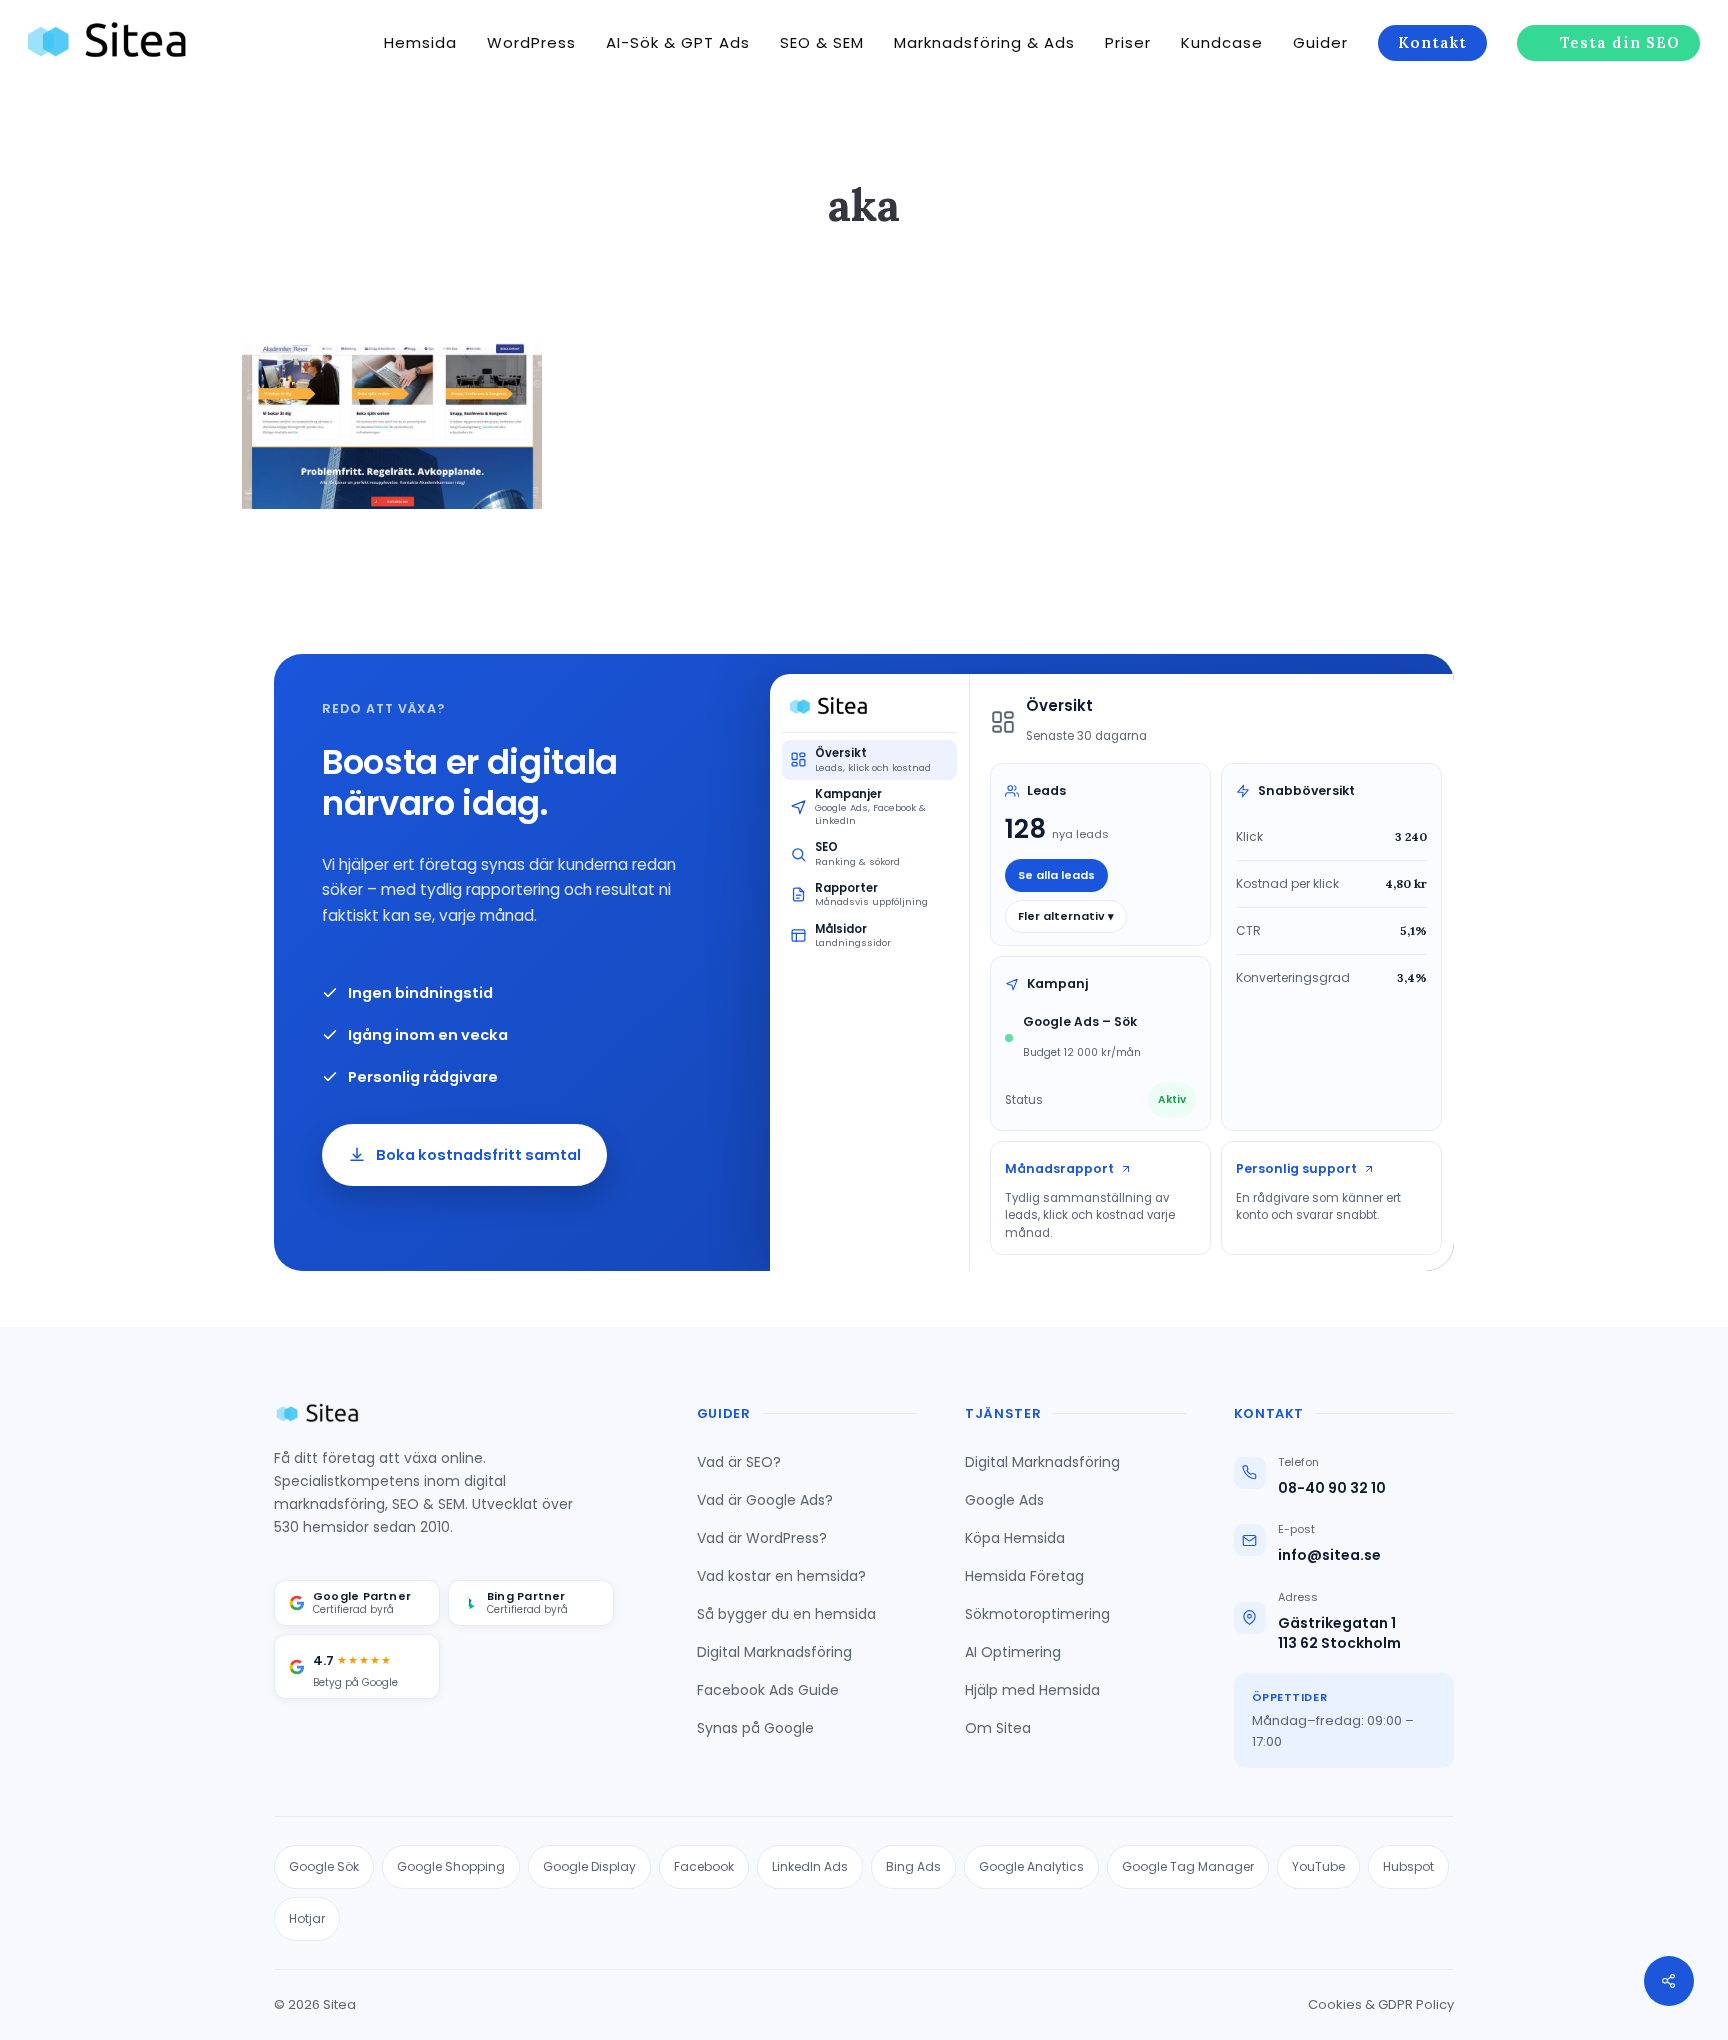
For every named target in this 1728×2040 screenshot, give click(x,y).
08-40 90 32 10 (1332, 1488)
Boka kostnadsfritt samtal (478, 1155)
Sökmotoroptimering (1037, 1614)
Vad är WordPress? (762, 1538)
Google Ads (1004, 1500)
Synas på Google (755, 1728)
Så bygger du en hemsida (786, 1614)
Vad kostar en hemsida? (781, 1576)
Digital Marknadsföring (774, 1652)
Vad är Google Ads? (765, 1500)
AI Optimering (1013, 1652)
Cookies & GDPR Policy (1381, 2004)
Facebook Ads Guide (768, 1690)
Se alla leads (1056, 875)
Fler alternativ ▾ (1066, 916)
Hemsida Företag (1024, 1576)
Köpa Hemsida (1015, 1538)
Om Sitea (998, 1728)
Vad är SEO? (739, 1462)
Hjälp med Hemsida (1032, 1690)
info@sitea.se (1329, 1555)
